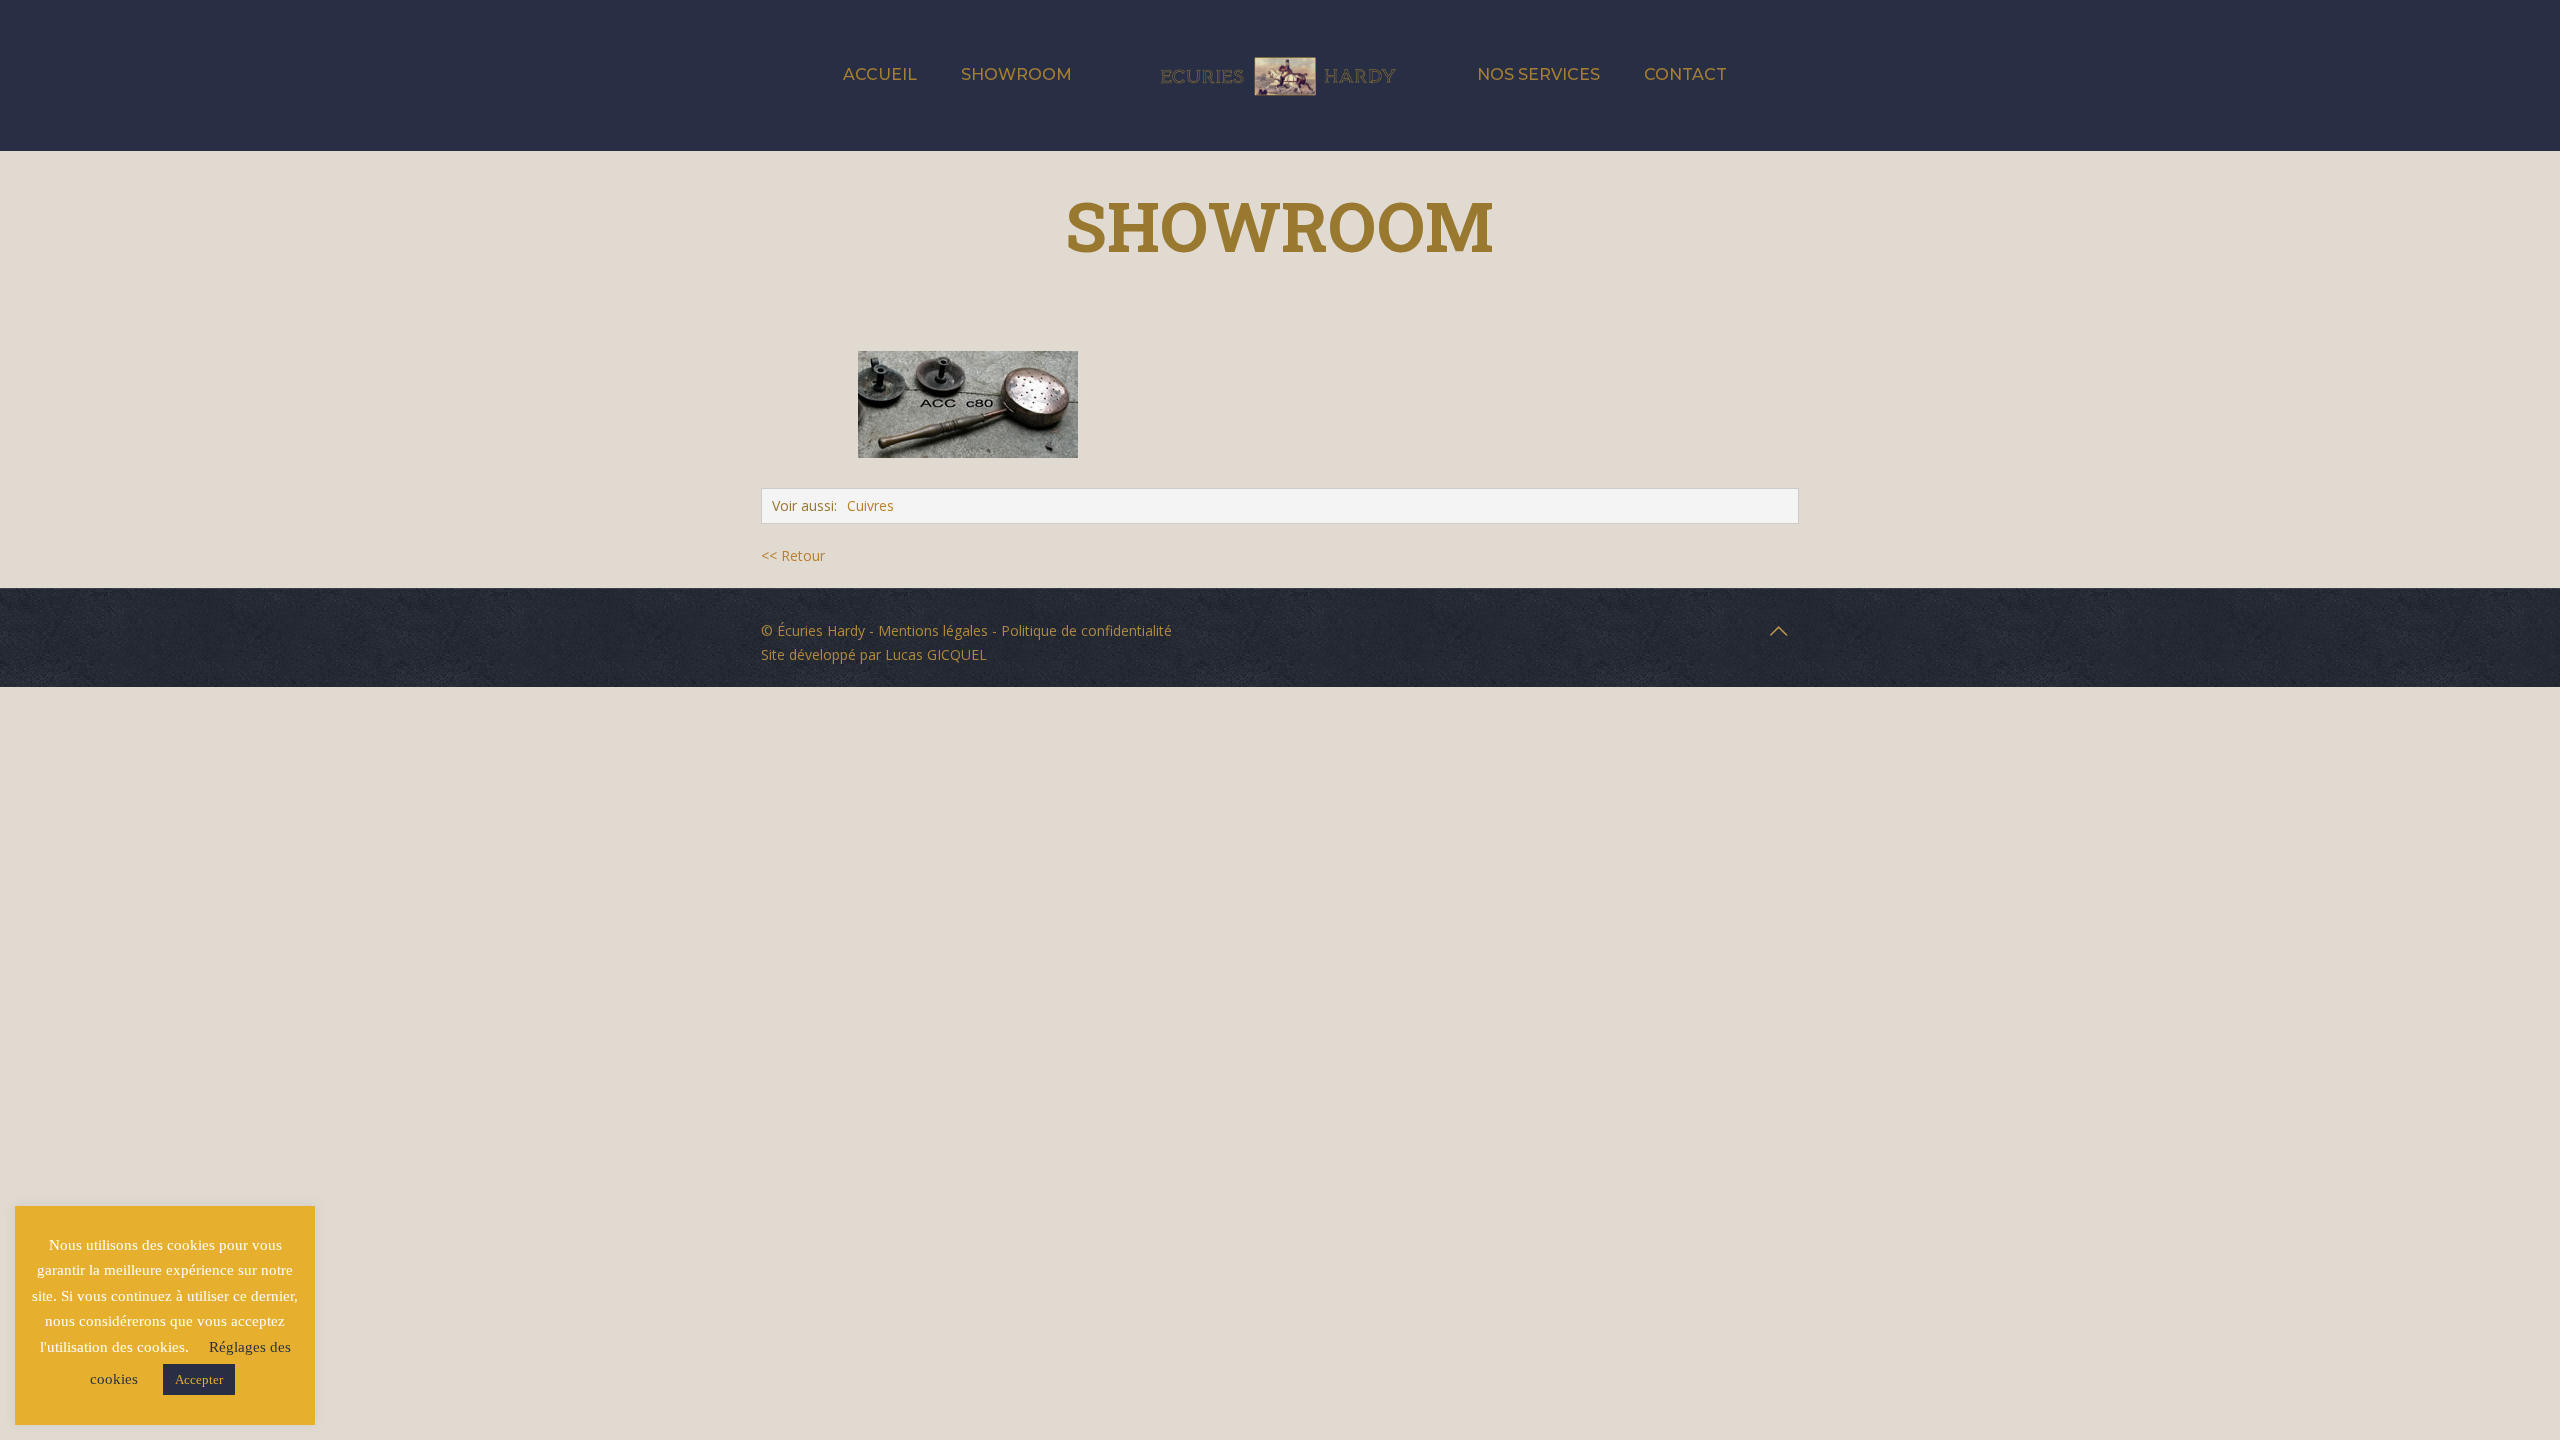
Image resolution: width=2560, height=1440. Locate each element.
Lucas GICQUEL (936, 654)
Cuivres (870, 505)
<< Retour (793, 555)
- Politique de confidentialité (1080, 630)
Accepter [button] (199, 1379)
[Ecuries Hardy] (1279, 75)
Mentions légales (933, 630)
